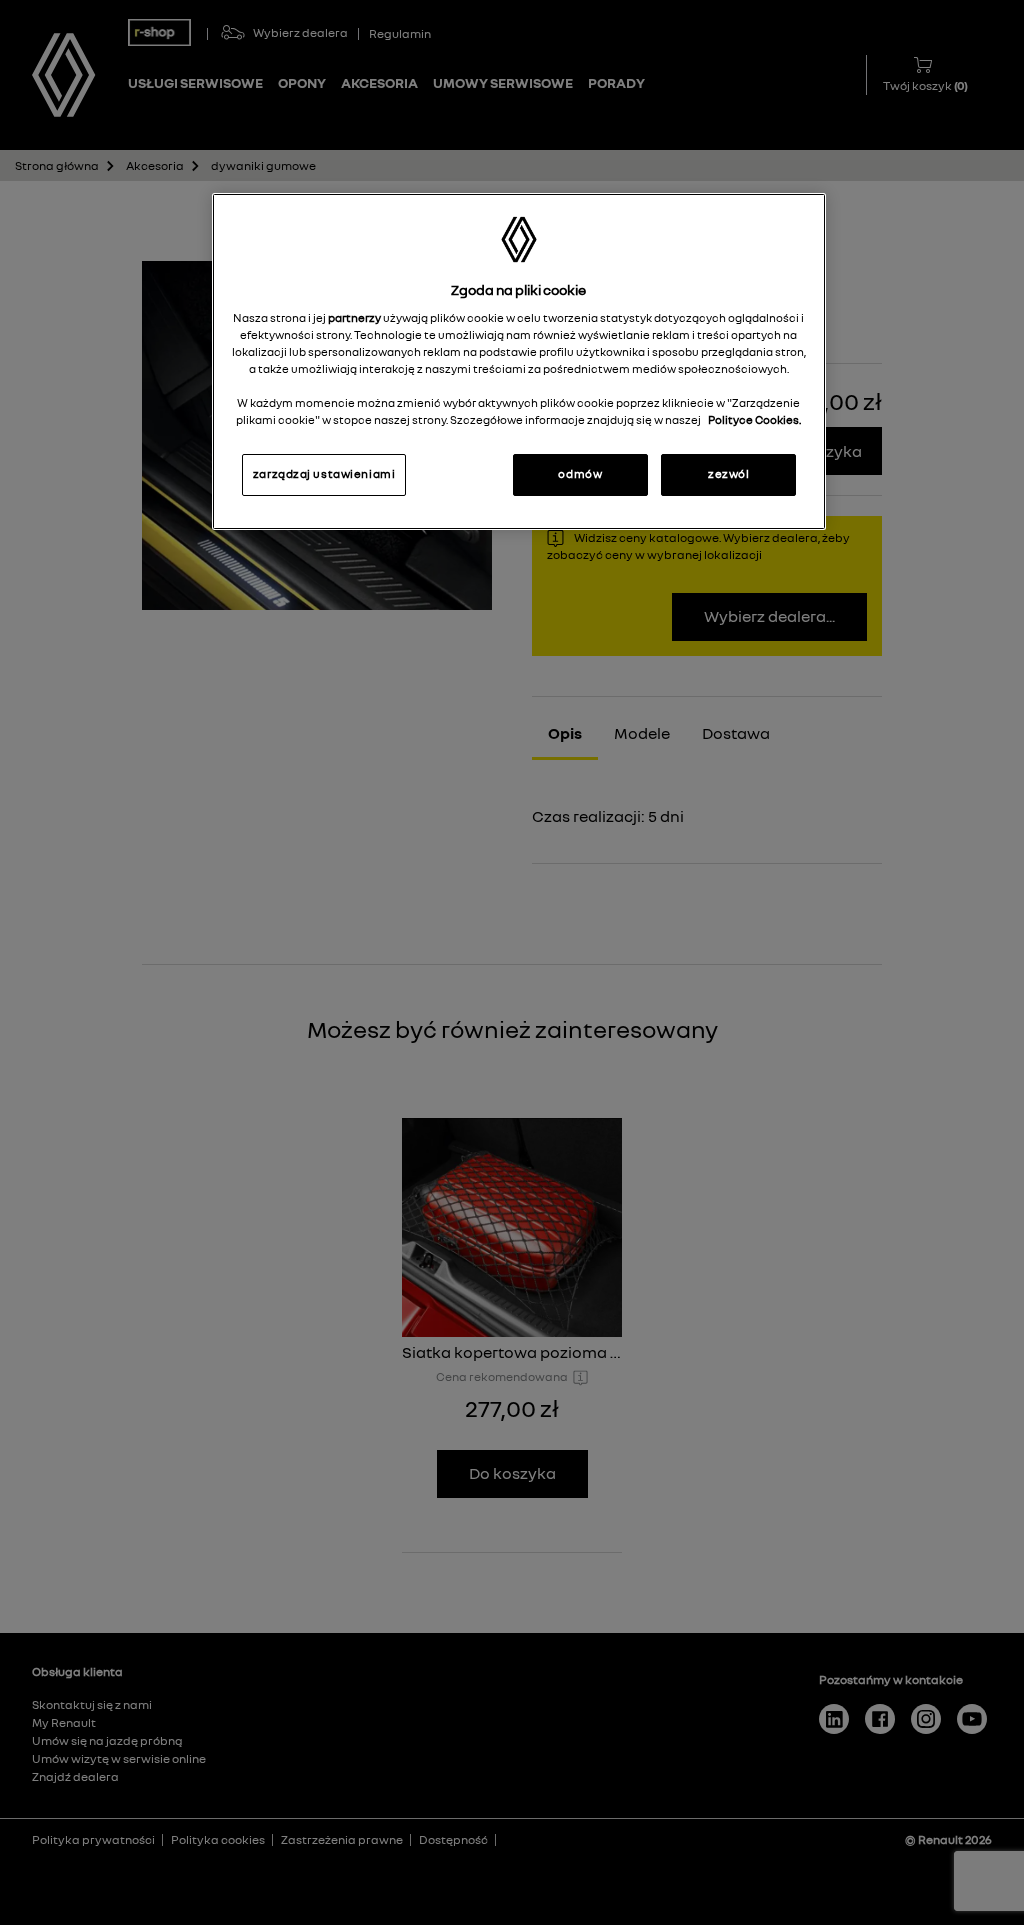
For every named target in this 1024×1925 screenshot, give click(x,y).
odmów (580, 474)
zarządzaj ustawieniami (324, 474)
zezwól (728, 474)
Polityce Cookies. (754, 420)
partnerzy (355, 318)
